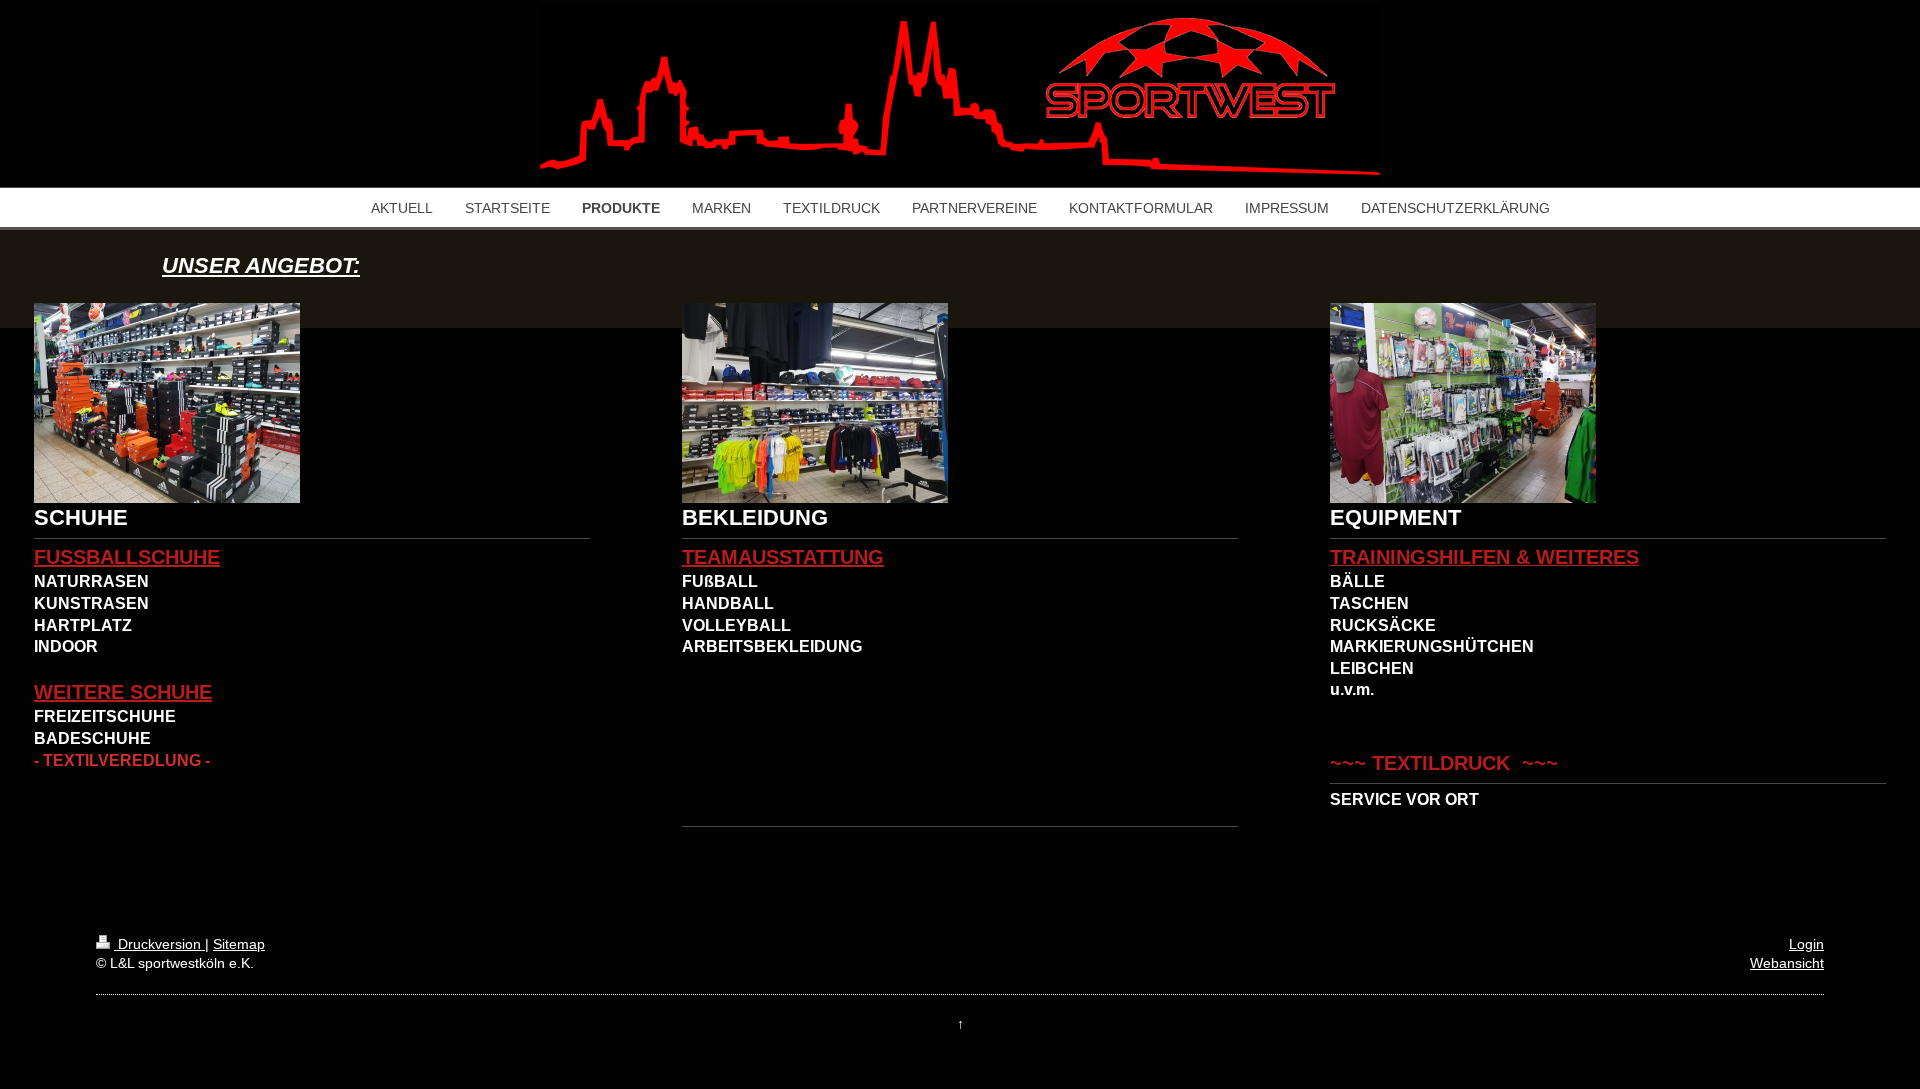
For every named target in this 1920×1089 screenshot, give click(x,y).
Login (1806, 944)
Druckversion (159, 944)
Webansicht (1787, 963)
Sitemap (239, 944)
